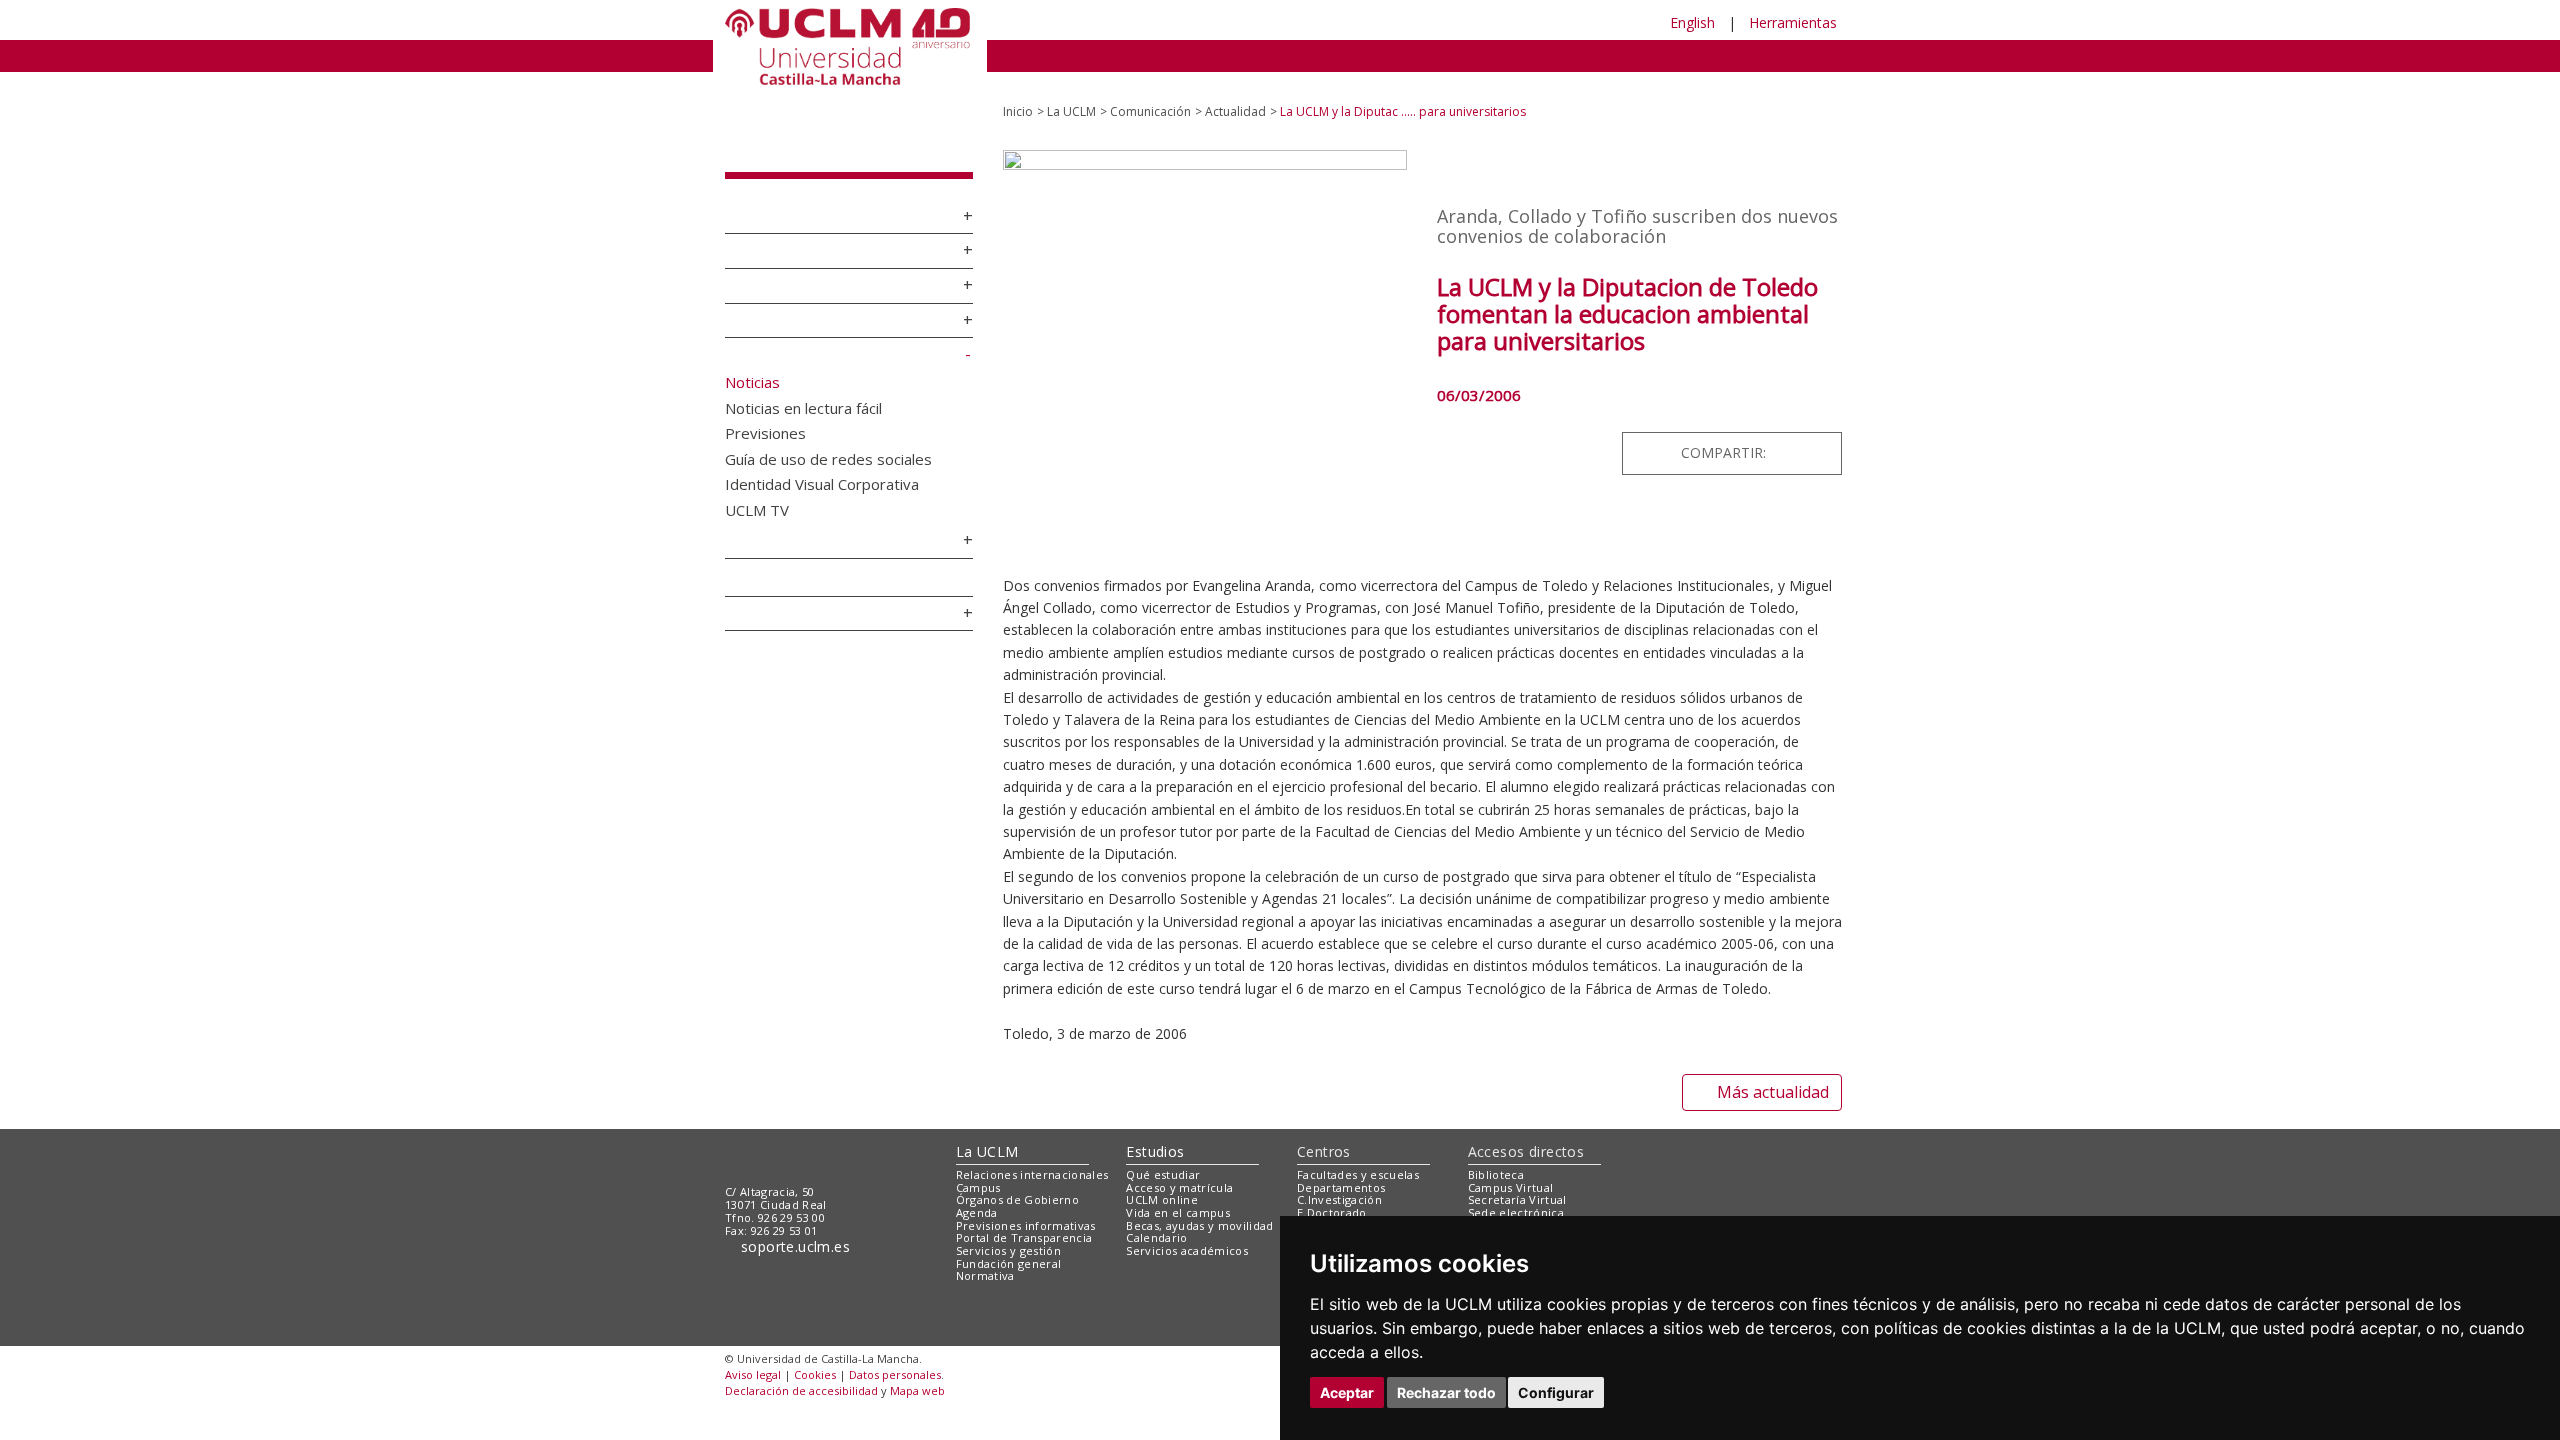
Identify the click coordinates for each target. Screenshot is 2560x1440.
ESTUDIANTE (1244, 22)
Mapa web (917, 1372)
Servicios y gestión (805, 524)
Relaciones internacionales (1032, 1157)
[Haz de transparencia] (1683, 1161)
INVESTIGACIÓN (1255, 54)
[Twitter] (1754, 435)
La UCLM (768, 137)
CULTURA (1678, 54)
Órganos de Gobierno (814, 303)
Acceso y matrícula (1179, 1170)
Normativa (768, 562)
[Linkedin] (1820, 435)
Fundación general (1009, 1245)
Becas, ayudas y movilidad (1199, 1207)
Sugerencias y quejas (1527, 1207)
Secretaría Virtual (1517, 1182)
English (1692, 22)
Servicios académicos (1187, 1233)
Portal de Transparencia (1024, 1220)
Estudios (1155, 1133)
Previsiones (765, 415)
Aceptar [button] (1347, 1392)
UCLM (1025, 54)
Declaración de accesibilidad (801, 1372)
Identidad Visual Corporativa (822, 466)
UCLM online (1162, 1182)
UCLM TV (757, 492)
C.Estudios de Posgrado (1362, 1207)
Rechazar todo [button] (1446, 1392)
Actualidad (1235, 94)
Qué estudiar (1163, 1157)
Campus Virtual (1511, 1170)
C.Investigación (1339, 1182)
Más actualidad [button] (1773, 1075)
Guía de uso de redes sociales (828, 441)
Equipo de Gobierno (807, 269)
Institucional (777, 199)
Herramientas (1793, 22)
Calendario (1156, 1220)
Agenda (757, 596)
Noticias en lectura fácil (803, 390)
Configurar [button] (1556, 1392)
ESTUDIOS (1120, 54)
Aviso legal (753, 1357)
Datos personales (895, 1357)
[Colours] (1773, 1161)
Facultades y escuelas (1358, 1157)
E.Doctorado (1332, 1195)
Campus (759, 234)
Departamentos (1341, 1170)
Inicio (1018, 94)
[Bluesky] (1795, 435)
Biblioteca (1496, 1157)
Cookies (815, 1357)
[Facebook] (1773, 435)
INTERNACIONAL (1544, 54)
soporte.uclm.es (796, 1229)
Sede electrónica (1516, 1195)
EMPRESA (1366, 22)
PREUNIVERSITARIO (1082, 22)
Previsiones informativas (1026, 1207)
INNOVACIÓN (1399, 54)
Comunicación (785, 338)
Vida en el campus (1178, 1195)
